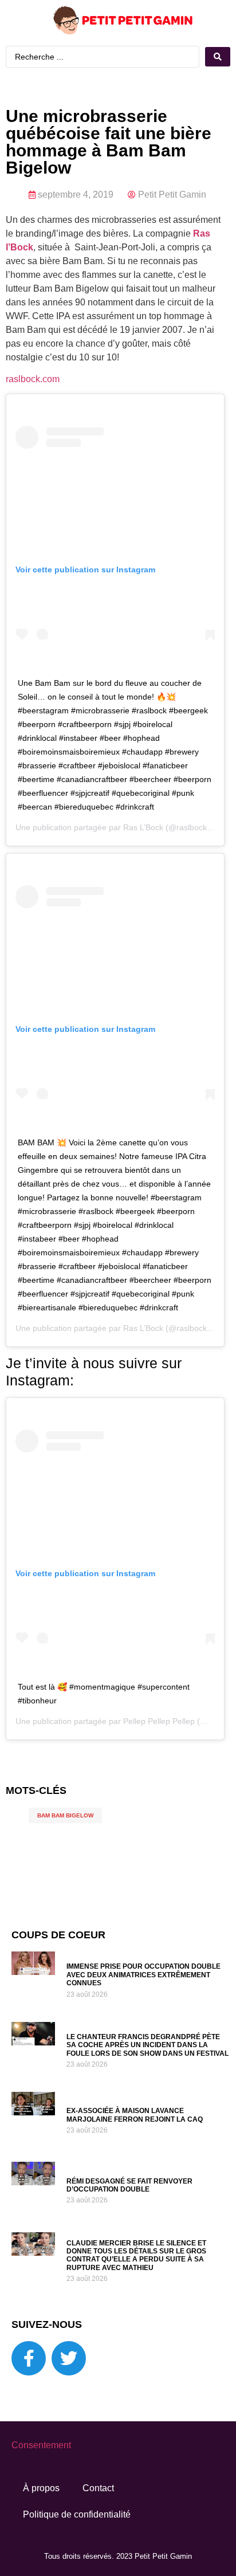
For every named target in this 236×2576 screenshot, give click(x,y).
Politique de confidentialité (77, 2514)
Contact (98, 2488)
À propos (41, 2488)
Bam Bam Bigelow (65, 1815)
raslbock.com (33, 379)
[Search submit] (218, 57)
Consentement (41, 2445)
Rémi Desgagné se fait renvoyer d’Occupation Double (129, 2185)
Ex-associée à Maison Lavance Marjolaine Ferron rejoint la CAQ (135, 2115)
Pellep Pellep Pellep (159, 1721)
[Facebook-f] (29, 2358)
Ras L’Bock (143, 827)
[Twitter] (69, 2358)
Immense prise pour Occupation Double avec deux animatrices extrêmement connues (143, 1975)
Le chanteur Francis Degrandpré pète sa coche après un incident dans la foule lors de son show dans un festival (147, 2045)
